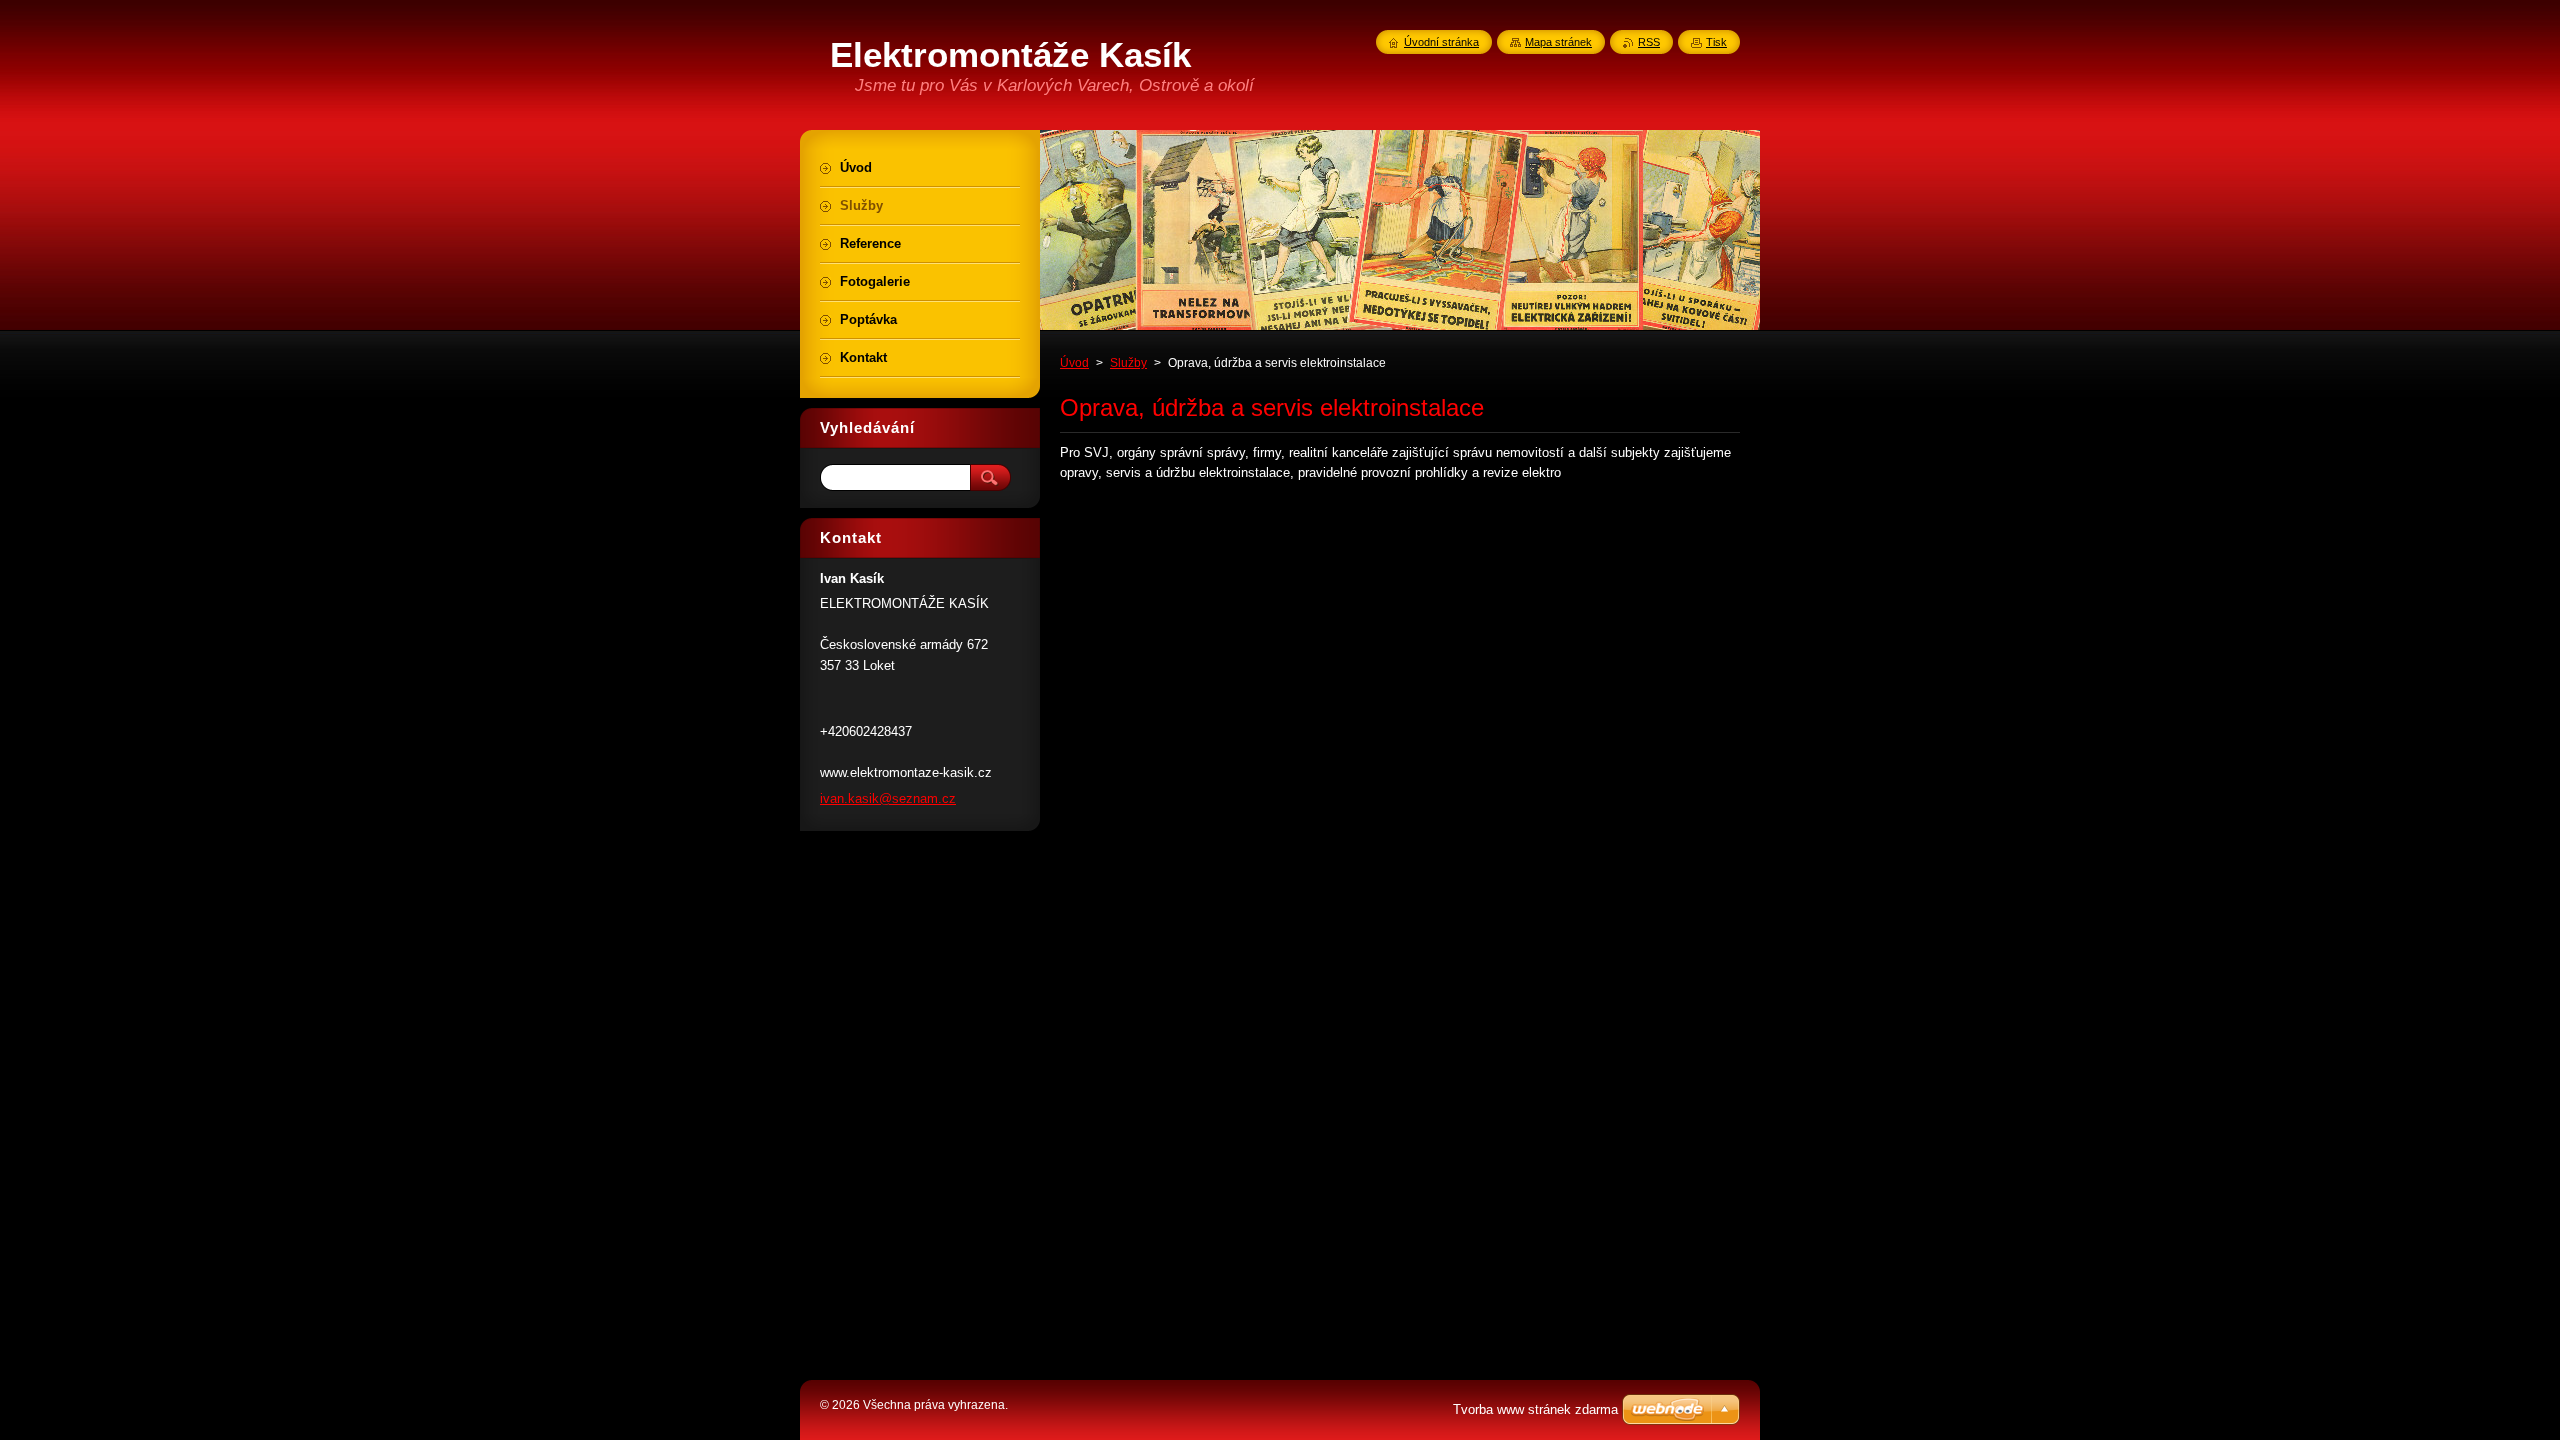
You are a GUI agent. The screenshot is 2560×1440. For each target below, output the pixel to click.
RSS (1649, 42)
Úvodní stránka (1441, 42)
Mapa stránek (1558, 42)
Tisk (1716, 42)
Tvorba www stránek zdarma (1535, 1409)
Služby (1128, 363)
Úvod (1074, 363)
